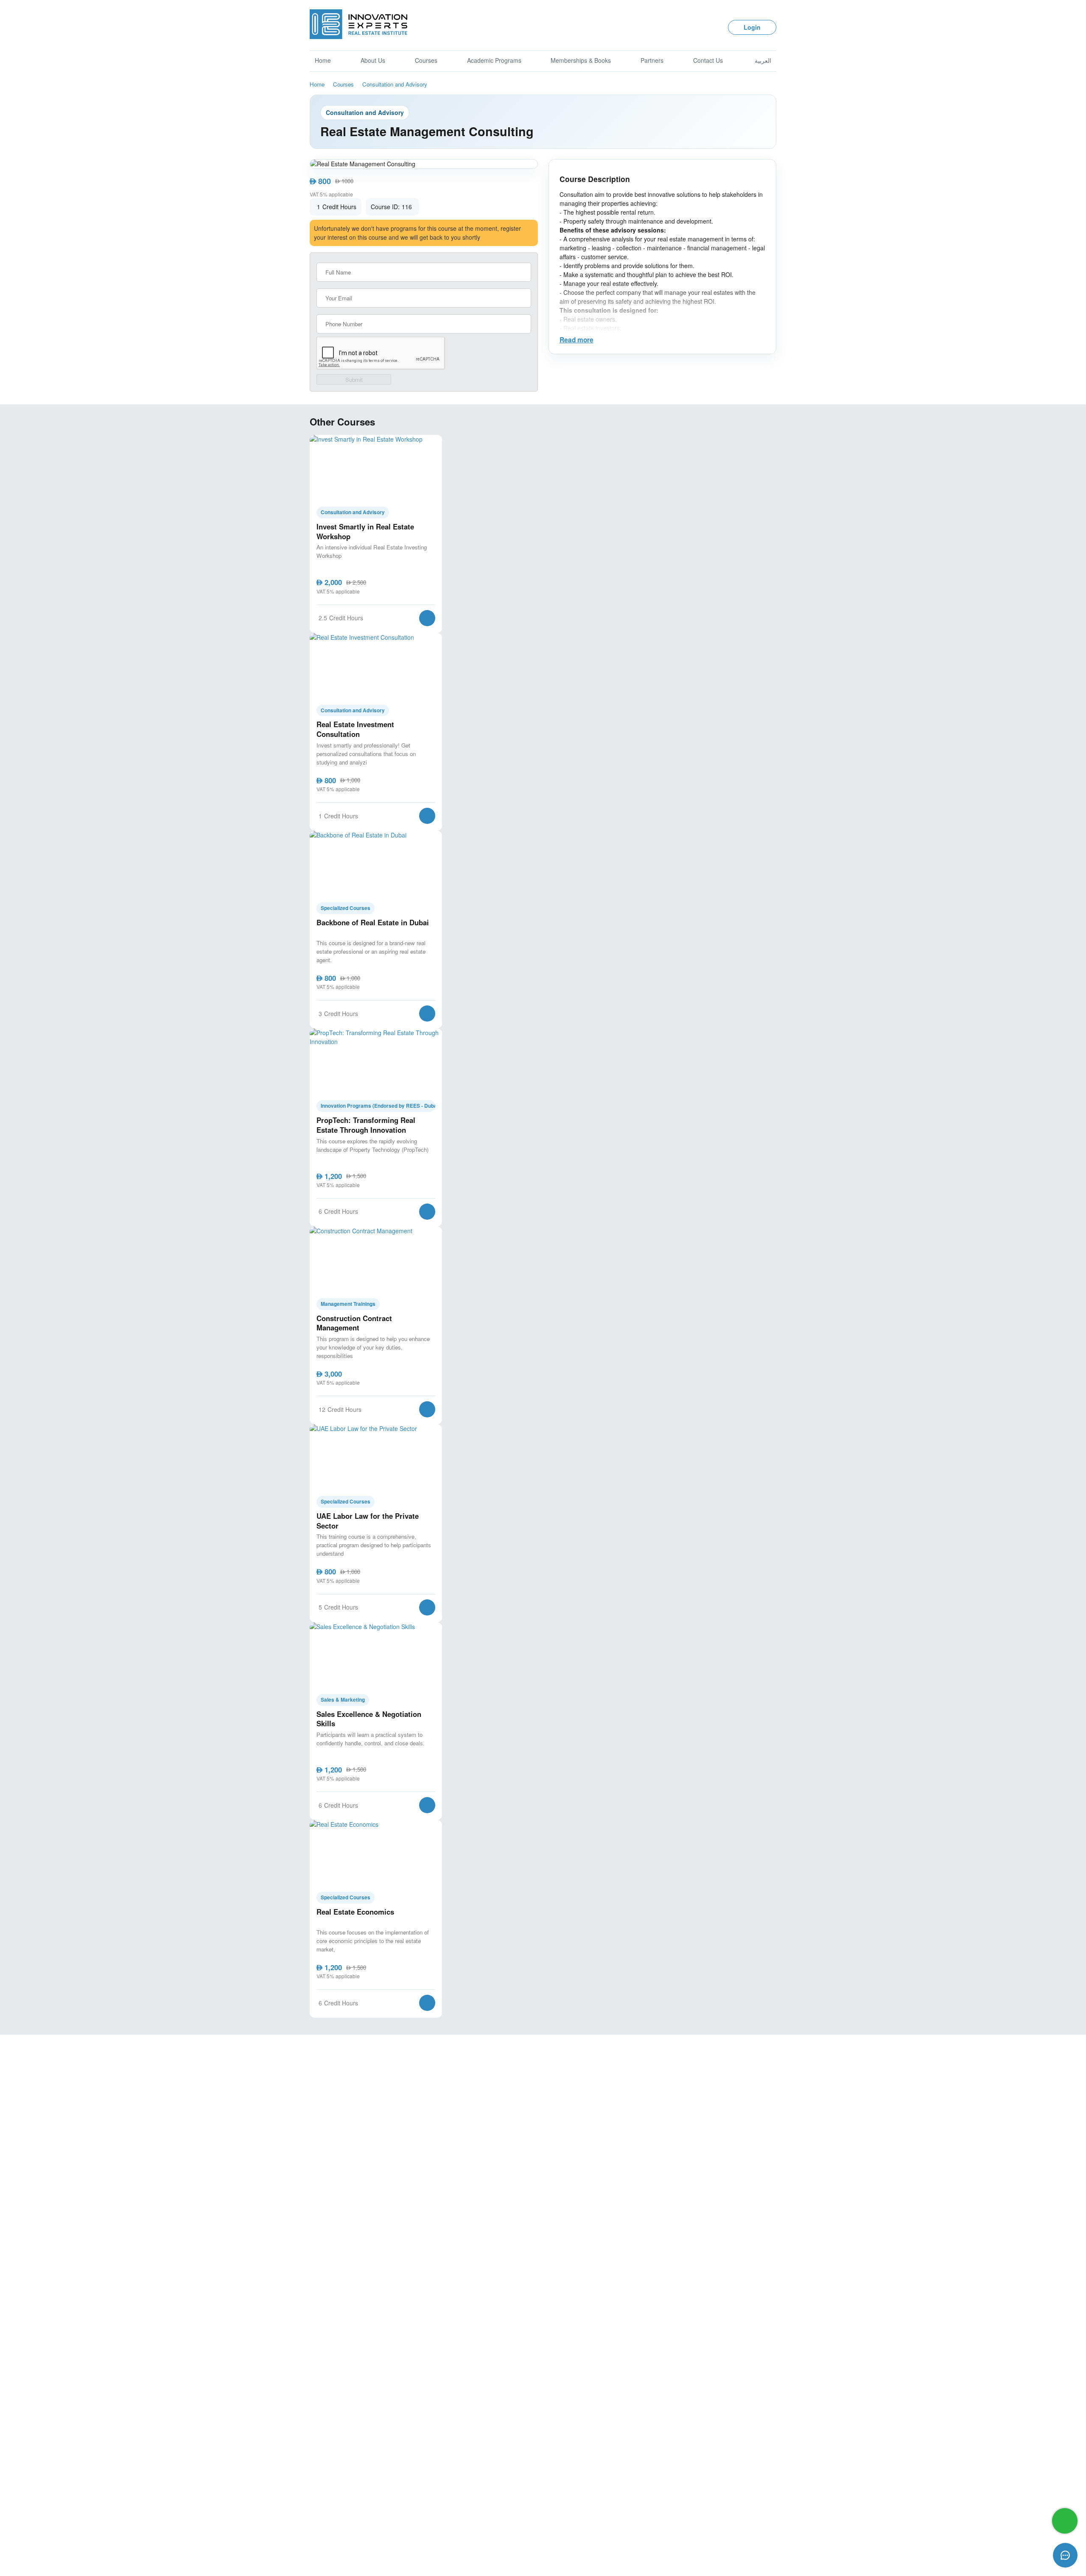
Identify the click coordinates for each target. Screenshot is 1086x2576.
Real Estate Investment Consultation (355, 729)
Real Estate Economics (355, 1912)
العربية (763, 60)
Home (323, 60)
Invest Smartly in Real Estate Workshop (365, 531)
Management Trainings (348, 1304)
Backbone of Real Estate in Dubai (373, 923)
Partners (652, 60)
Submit (354, 379)
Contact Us (708, 60)
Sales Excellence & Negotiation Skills (369, 1719)
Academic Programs (494, 60)
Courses (426, 60)
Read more (577, 340)
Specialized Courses (346, 908)
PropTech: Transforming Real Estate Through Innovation (366, 1125)
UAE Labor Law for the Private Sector (368, 1521)
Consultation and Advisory (395, 84)
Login (752, 27)
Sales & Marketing (343, 1700)
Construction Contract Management (354, 1323)
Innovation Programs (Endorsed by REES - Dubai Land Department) (378, 1106)
